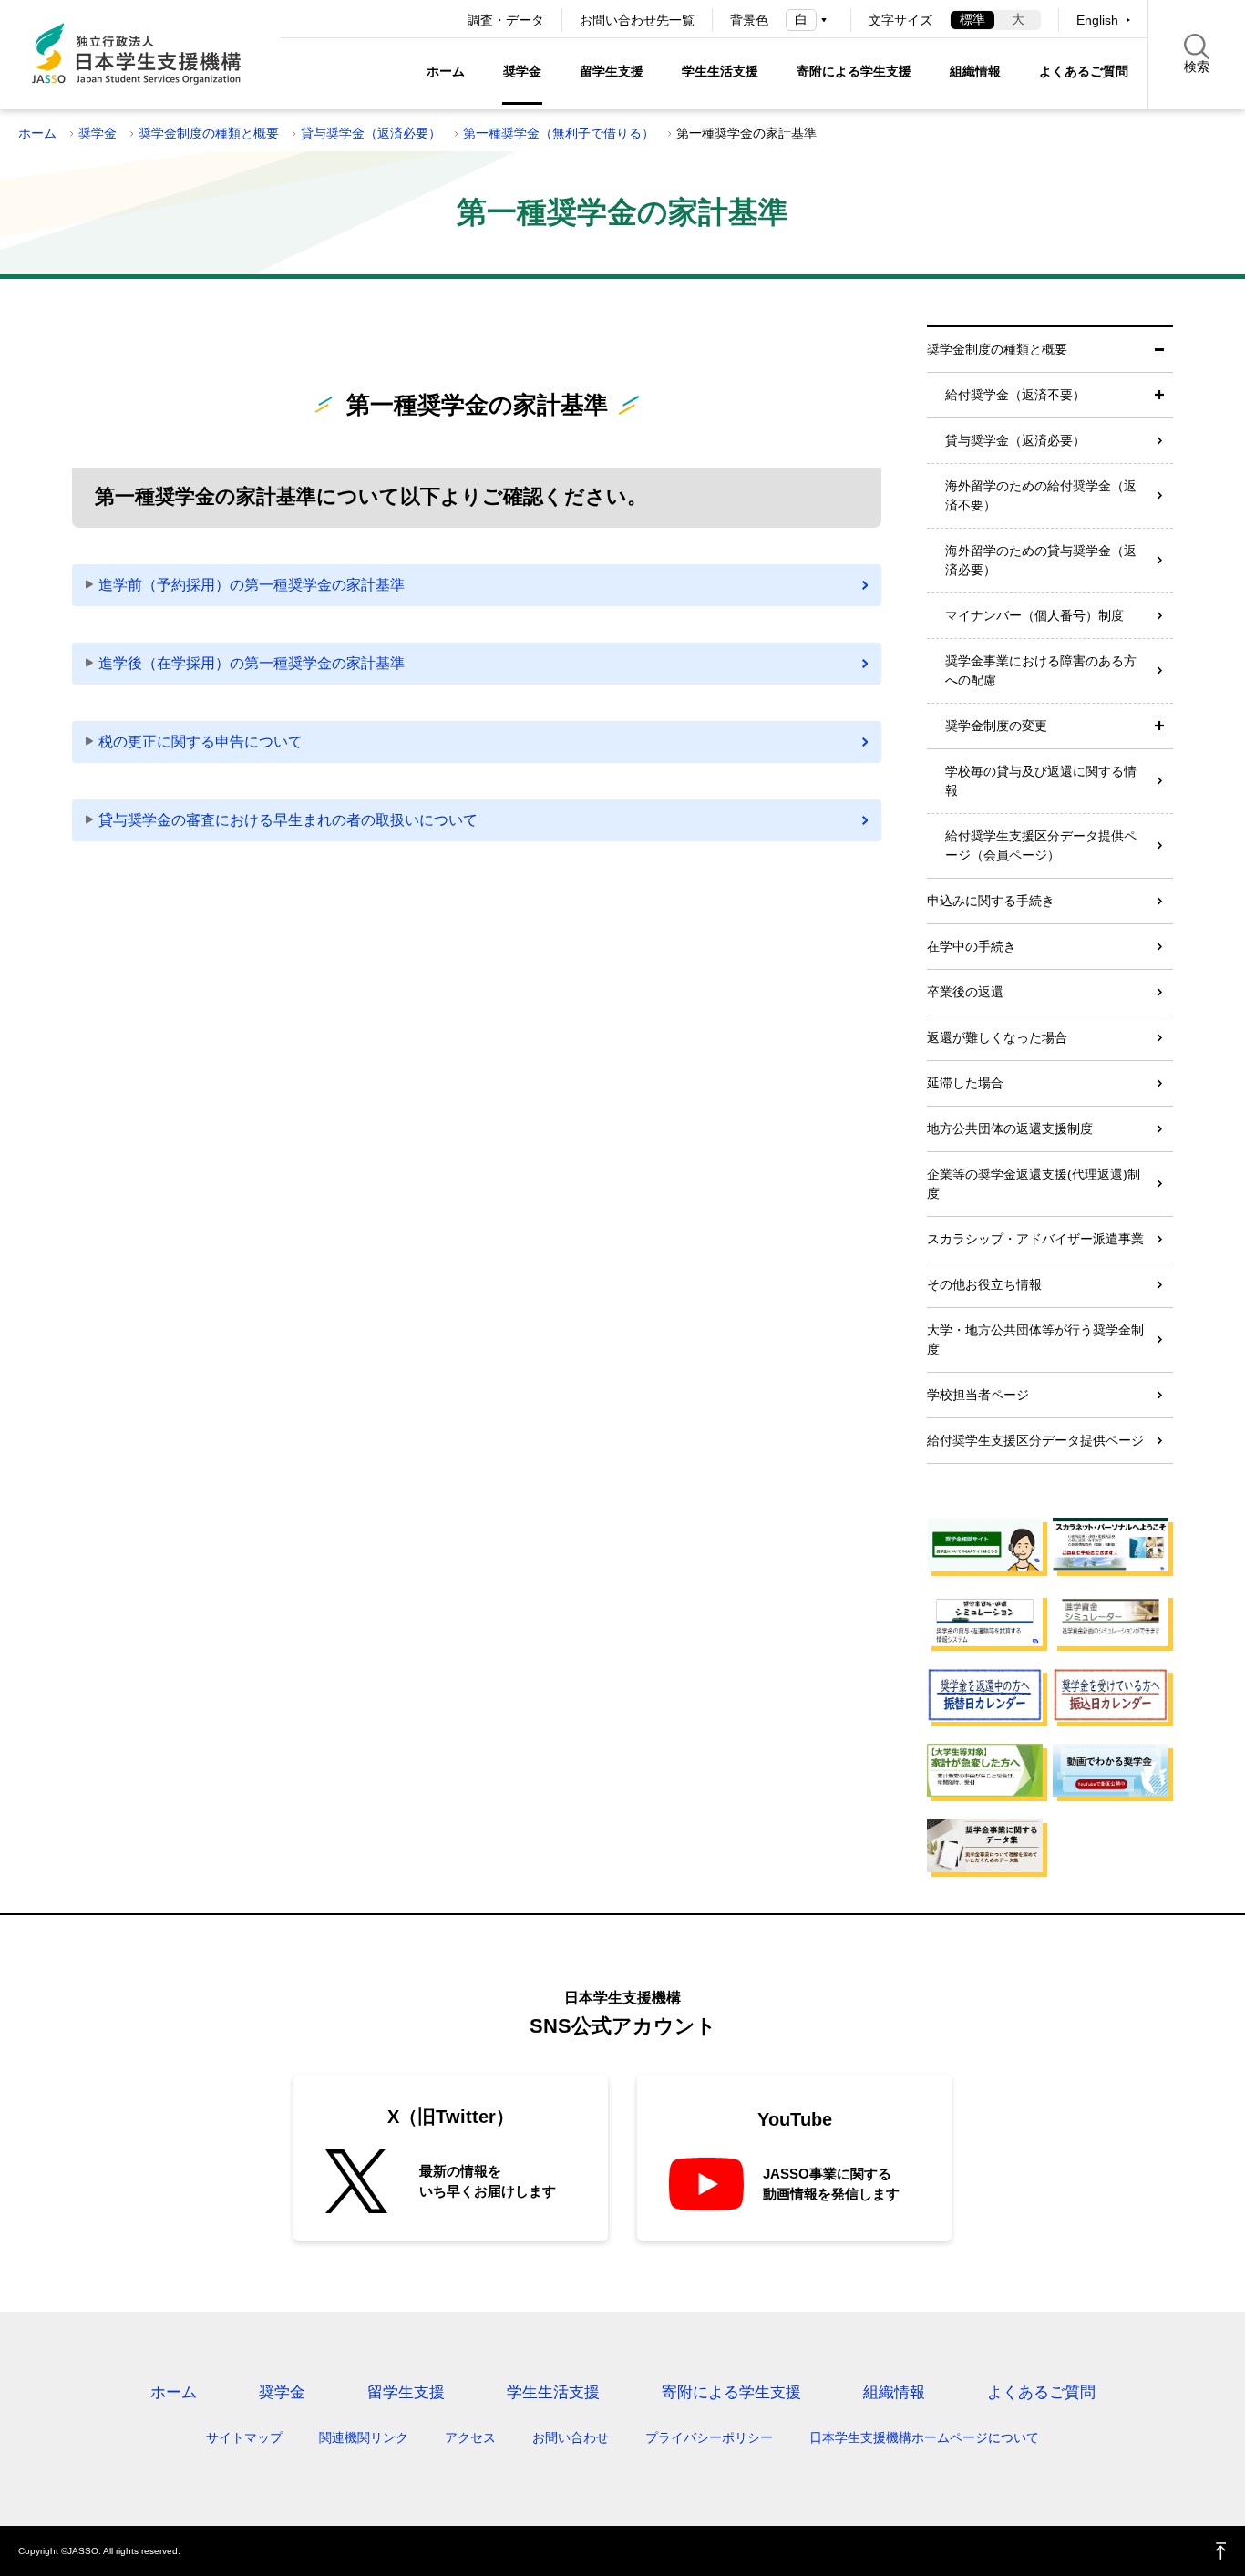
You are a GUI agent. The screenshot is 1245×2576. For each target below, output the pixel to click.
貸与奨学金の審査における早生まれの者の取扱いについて (288, 820)
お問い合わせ (571, 2437)
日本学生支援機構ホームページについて (924, 2437)
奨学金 (522, 71)
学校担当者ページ (978, 1395)
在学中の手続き (972, 946)
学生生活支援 (720, 71)
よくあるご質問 (1084, 71)
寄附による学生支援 (854, 71)
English (1097, 20)
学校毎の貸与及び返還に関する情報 (1041, 781)
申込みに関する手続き (991, 901)
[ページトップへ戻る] (1221, 2551)
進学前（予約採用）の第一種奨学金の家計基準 (252, 585)
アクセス (470, 2437)
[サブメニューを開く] (1159, 395)
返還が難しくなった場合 (997, 1037)
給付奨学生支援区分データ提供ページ (1035, 1440)
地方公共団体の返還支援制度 (1010, 1128)
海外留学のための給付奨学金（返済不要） (1041, 495)
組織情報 (975, 71)
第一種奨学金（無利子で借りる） (559, 133)
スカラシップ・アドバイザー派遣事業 (1035, 1239)
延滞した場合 (965, 1083)
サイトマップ (244, 2437)
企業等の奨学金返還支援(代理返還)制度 (1034, 1184)
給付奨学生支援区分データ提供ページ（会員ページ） (1041, 845)
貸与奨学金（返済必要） (371, 133)
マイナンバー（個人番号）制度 (1034, 615)
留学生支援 (612, 71)
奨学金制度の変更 (996, 726)
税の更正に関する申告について (201, 742)
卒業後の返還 (965, 992)
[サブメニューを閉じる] (1159, 350)
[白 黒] (809, 20)
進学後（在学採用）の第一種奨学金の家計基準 (252, 663)
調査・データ (506, 20)
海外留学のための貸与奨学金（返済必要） (1041, 560)
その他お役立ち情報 (984, 1284)
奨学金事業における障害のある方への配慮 (1041, 670)
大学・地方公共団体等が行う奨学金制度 (1035, 1340)
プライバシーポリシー (709, 2437)
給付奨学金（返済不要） (1015, 395)
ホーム (446, 71)
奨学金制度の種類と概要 (209, 133)
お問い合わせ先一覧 (637, 20)
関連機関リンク (364, 2437)
